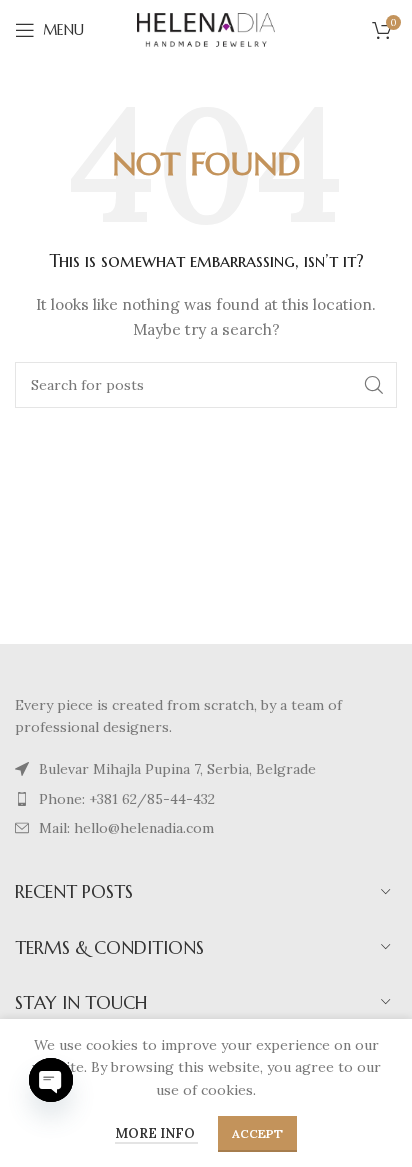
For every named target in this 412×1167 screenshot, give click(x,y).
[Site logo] (206, 29)
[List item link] (206, 769)
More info (156, 1133)
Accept (257, 1133)
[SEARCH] (374, 385)
